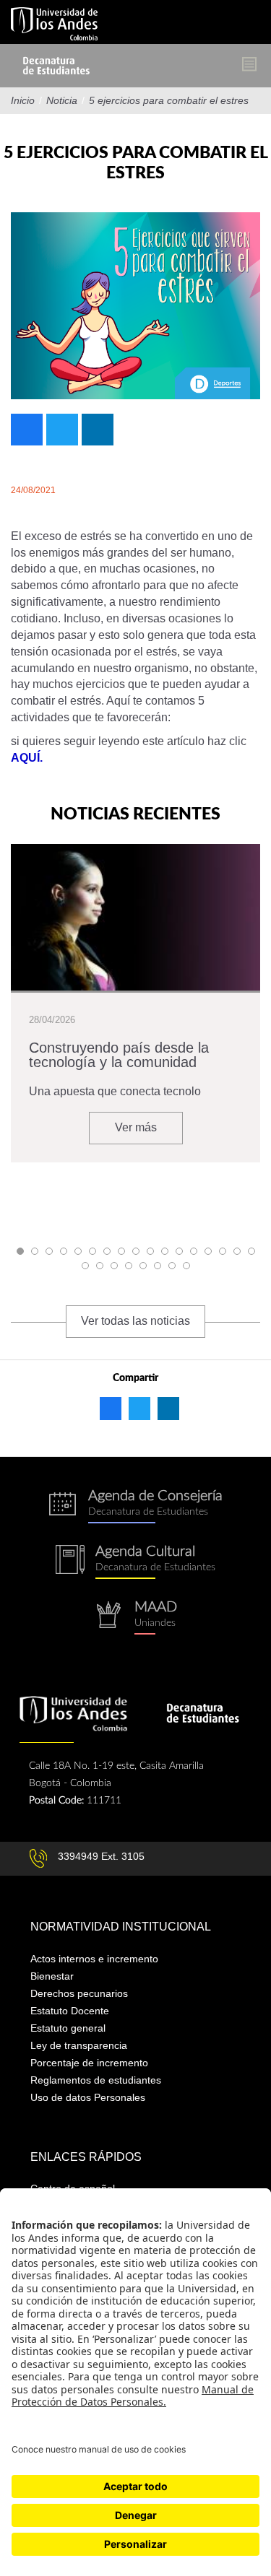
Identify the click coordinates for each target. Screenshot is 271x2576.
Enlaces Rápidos (86, 2157)
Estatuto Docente (70, 2011)
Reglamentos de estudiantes (96, 2080)
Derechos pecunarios (79, 1993)
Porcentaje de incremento (89, 2063)
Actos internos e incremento (94, 1959)
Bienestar (52, 1976)
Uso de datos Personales (88, 2097)
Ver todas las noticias (135, 1321)
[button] (20, 1251)
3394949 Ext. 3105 (101, 1856)
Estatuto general (68, 2028)
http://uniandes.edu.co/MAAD (135, 1618)
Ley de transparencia (79, 2045)
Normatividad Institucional (121, 1927)
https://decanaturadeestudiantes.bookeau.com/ (135, 1506)
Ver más (136, 1127)
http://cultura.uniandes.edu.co (135, 1562)
